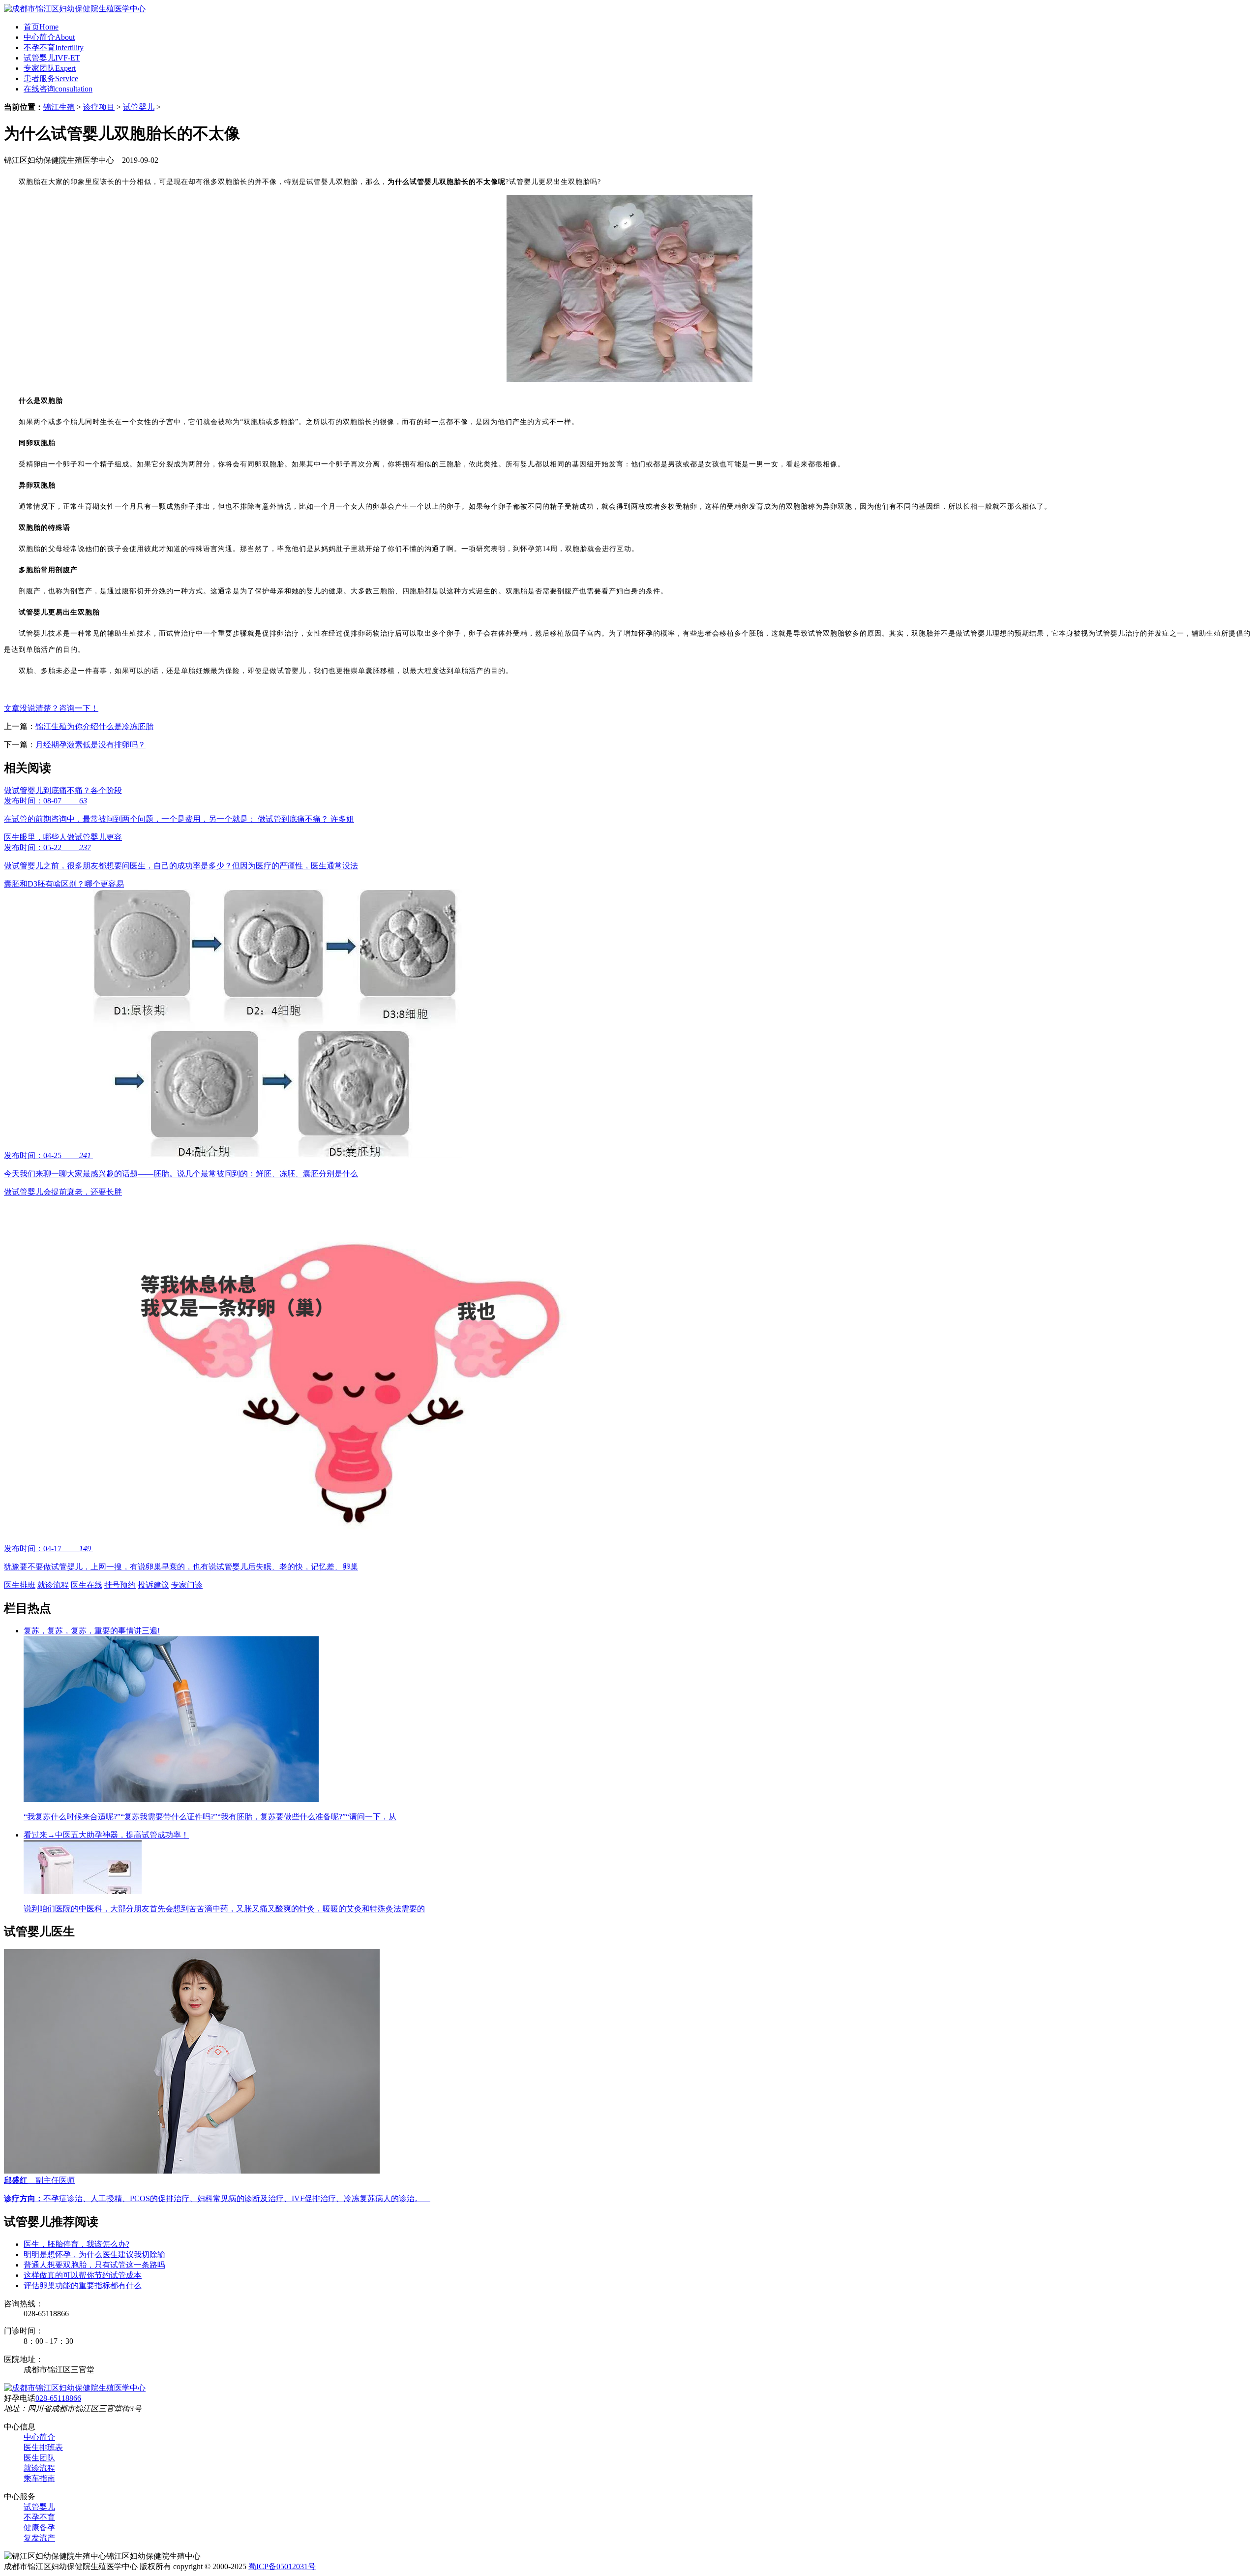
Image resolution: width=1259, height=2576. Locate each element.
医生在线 (87, 1585)
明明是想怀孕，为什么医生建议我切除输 (94, 2254)
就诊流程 (53, 1585)
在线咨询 (58, 89)
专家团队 (50, 68)
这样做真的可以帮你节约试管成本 (83, 2275)
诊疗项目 (99, 107)
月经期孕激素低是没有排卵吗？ (90, 745)
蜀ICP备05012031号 (282, 2566)
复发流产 (39, 2538)
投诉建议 (153, 1585)
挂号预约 (120, 1585)
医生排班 (20, 1585)
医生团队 (39, 2458)
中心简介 (49, 37)
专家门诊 (187, 1585)
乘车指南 (39, 2478)
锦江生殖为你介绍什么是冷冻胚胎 (94, 726)
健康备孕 (39, 2528)
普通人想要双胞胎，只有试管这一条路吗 (94, 2265)
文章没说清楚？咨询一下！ (51, 708)
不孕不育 (54, 47)
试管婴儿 (52, 58)
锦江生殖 (59, 107)
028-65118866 (58, 2398)
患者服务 (51, 78)
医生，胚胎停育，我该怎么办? (76, 2244)
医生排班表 (43, 2447)
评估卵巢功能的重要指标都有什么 (83, 2285)
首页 (41, 27)
